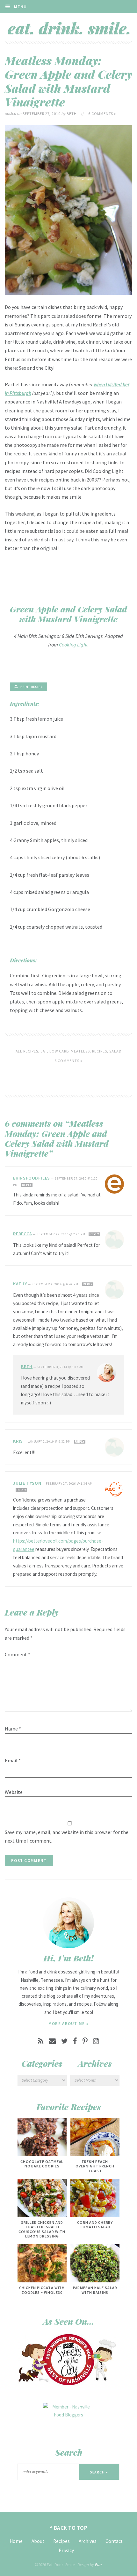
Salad (115, 1051)
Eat (44, 1051)
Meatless (80, 1051)
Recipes (100, 1051)
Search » (99, 2472)
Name (13, 1729)
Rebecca (23, 1234)
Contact (114, 2541)
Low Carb (59, 1051)
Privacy (66, 2550)
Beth (27, 1366)
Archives (88, 2541)
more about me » (69, 2024)
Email (13, 1760)
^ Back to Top (69, 2528)
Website (14, 1792)
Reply (27, 1185)
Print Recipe (32, 687)
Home (16, 2541)
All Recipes (27, 1051)
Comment (18, 1654)
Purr (98, 2565)
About (38, 2541)
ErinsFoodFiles (32, 1178)
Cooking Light (73, 645)
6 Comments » (102, 114)
